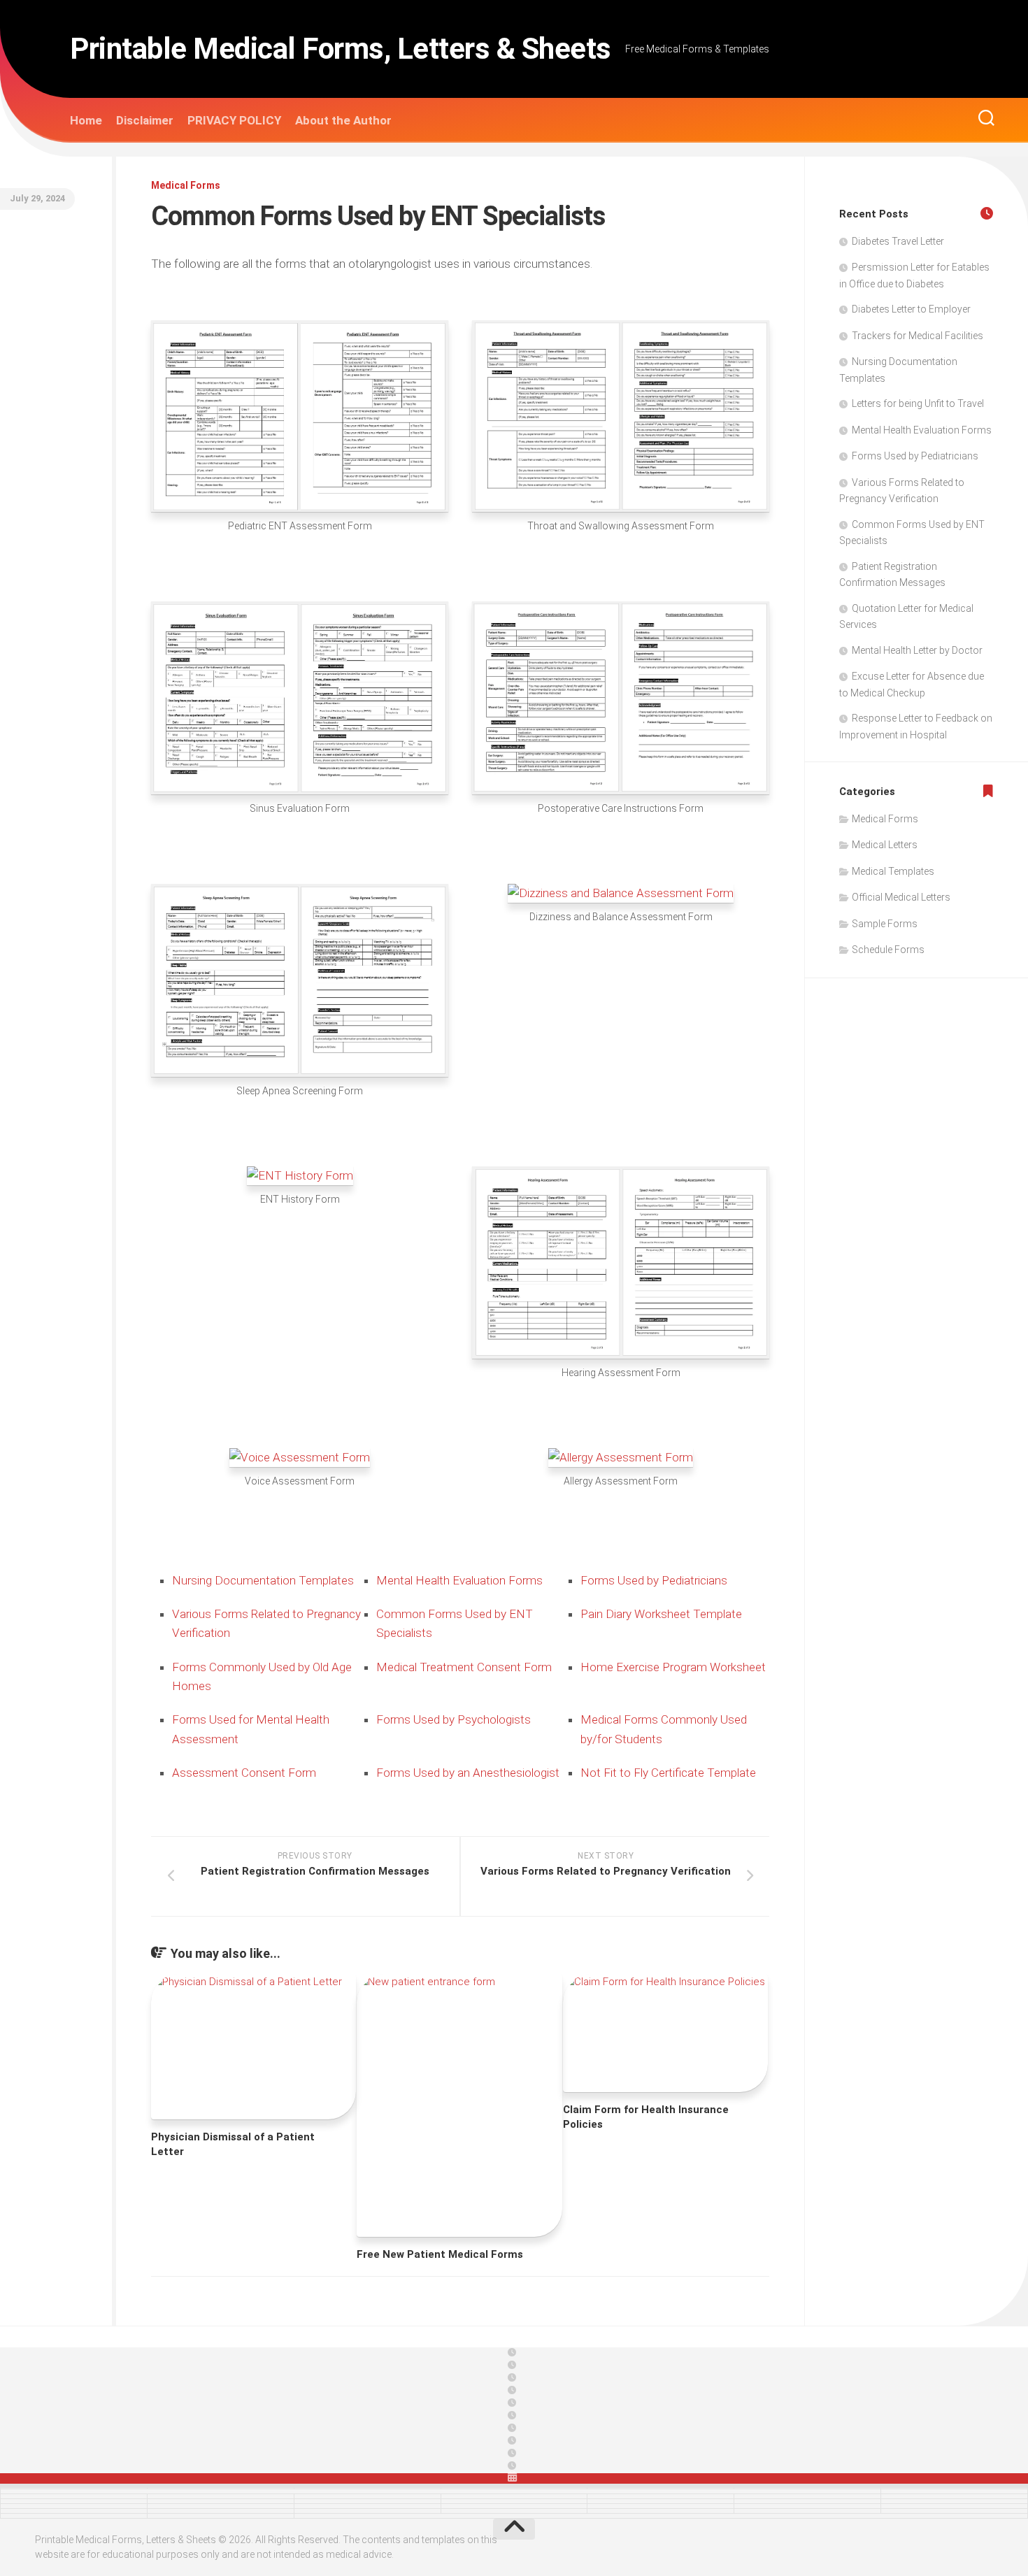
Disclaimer (145, 120)
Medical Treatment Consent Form (464, 1667)
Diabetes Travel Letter (898, 241)
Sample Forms (885, 924)
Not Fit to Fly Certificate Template (668, 1773)
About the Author (343, 120)
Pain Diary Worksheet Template (661, 1614)
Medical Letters (885, 845)
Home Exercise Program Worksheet (673, 1667)
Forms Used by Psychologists (454, 1719)
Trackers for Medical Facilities (918, 336)
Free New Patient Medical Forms (440, 2254)
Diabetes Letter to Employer (911, 309)
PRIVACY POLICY (234, 120)
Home (86, 120)
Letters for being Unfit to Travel (918, 403)
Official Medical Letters (901, 897)
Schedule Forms (888, 950)
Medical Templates (893, 871)
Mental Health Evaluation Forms (459, 1580)
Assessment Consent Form (244, 1773)
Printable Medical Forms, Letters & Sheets (341, 49)
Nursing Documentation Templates (263, 1580)
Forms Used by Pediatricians (654, 1580)
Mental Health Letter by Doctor (917, 650)
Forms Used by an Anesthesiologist (468, 1773)
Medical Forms (186, 185)
